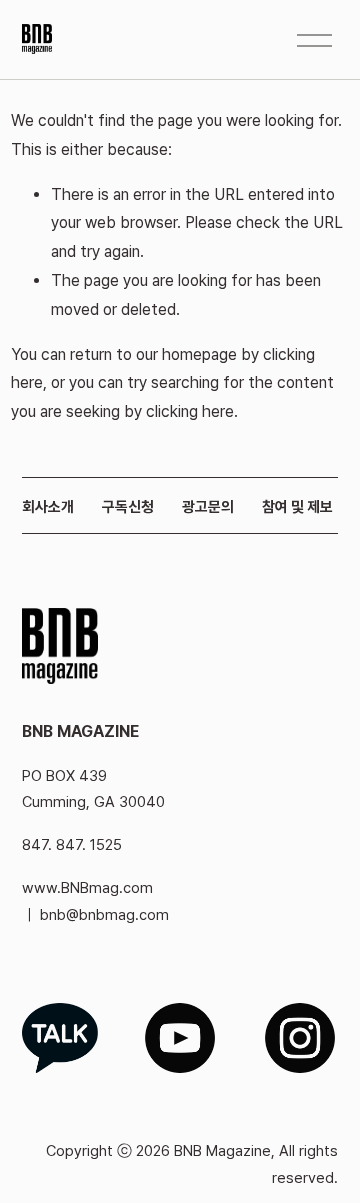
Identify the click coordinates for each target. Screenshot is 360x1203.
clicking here (190, 411)
